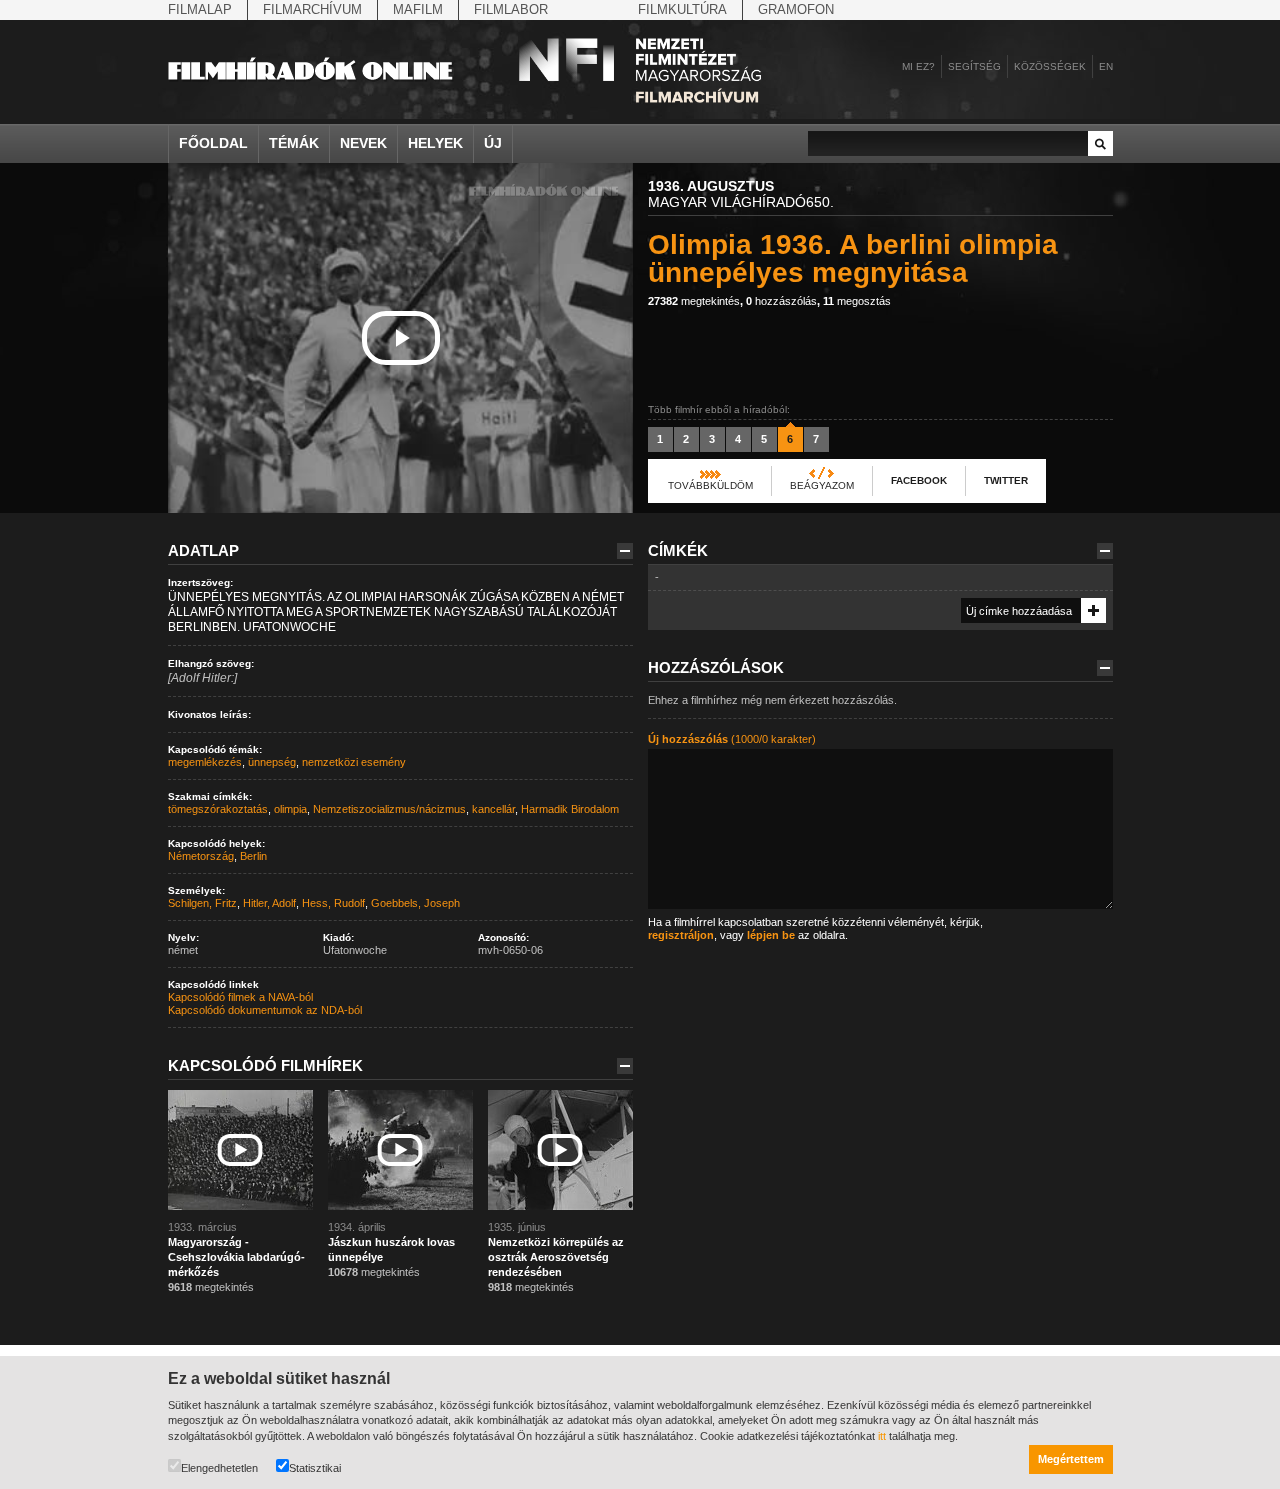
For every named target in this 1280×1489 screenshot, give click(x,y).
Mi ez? (918, 66)
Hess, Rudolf (333, 903)
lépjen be (771, 935)
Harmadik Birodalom (570, 809)
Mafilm (418, 9)
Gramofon (796, 9)
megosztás (857, 301)
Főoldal (213, 143)
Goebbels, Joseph (415, 903)
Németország (201, 856)
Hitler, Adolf (269, 903)
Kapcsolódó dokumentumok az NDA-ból (265, 1010)
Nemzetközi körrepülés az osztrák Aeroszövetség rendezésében (556, 1257)
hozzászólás (781, 301)
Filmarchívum (312, 9)
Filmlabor (511, 9)
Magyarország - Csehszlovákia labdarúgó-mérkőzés (236, 1257)
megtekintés (694, 301)
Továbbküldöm (710, 485)
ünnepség (272, 762)
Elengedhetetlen (219, 1468)
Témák (294, 143)
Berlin (253, 856)
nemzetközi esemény (354, 762)
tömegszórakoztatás (218, 809)
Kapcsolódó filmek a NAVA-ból (240, 997)
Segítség (974, 66)
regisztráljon (681, 935)
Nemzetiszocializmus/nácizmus (389, 809)
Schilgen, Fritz (202, 903)
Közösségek (1050, 66)
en (1106, 66)
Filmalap (200, 9)
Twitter (1006, 480)
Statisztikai (315, 1468)
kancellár (493, 809)
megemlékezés (205, 762)
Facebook (919, 480)
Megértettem (1071, 1459)
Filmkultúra (682, 9)
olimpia (290, 809)
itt (882, 1436)
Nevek (363, 143)
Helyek (435, 143)
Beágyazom (822, 485)
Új (493, 143)
